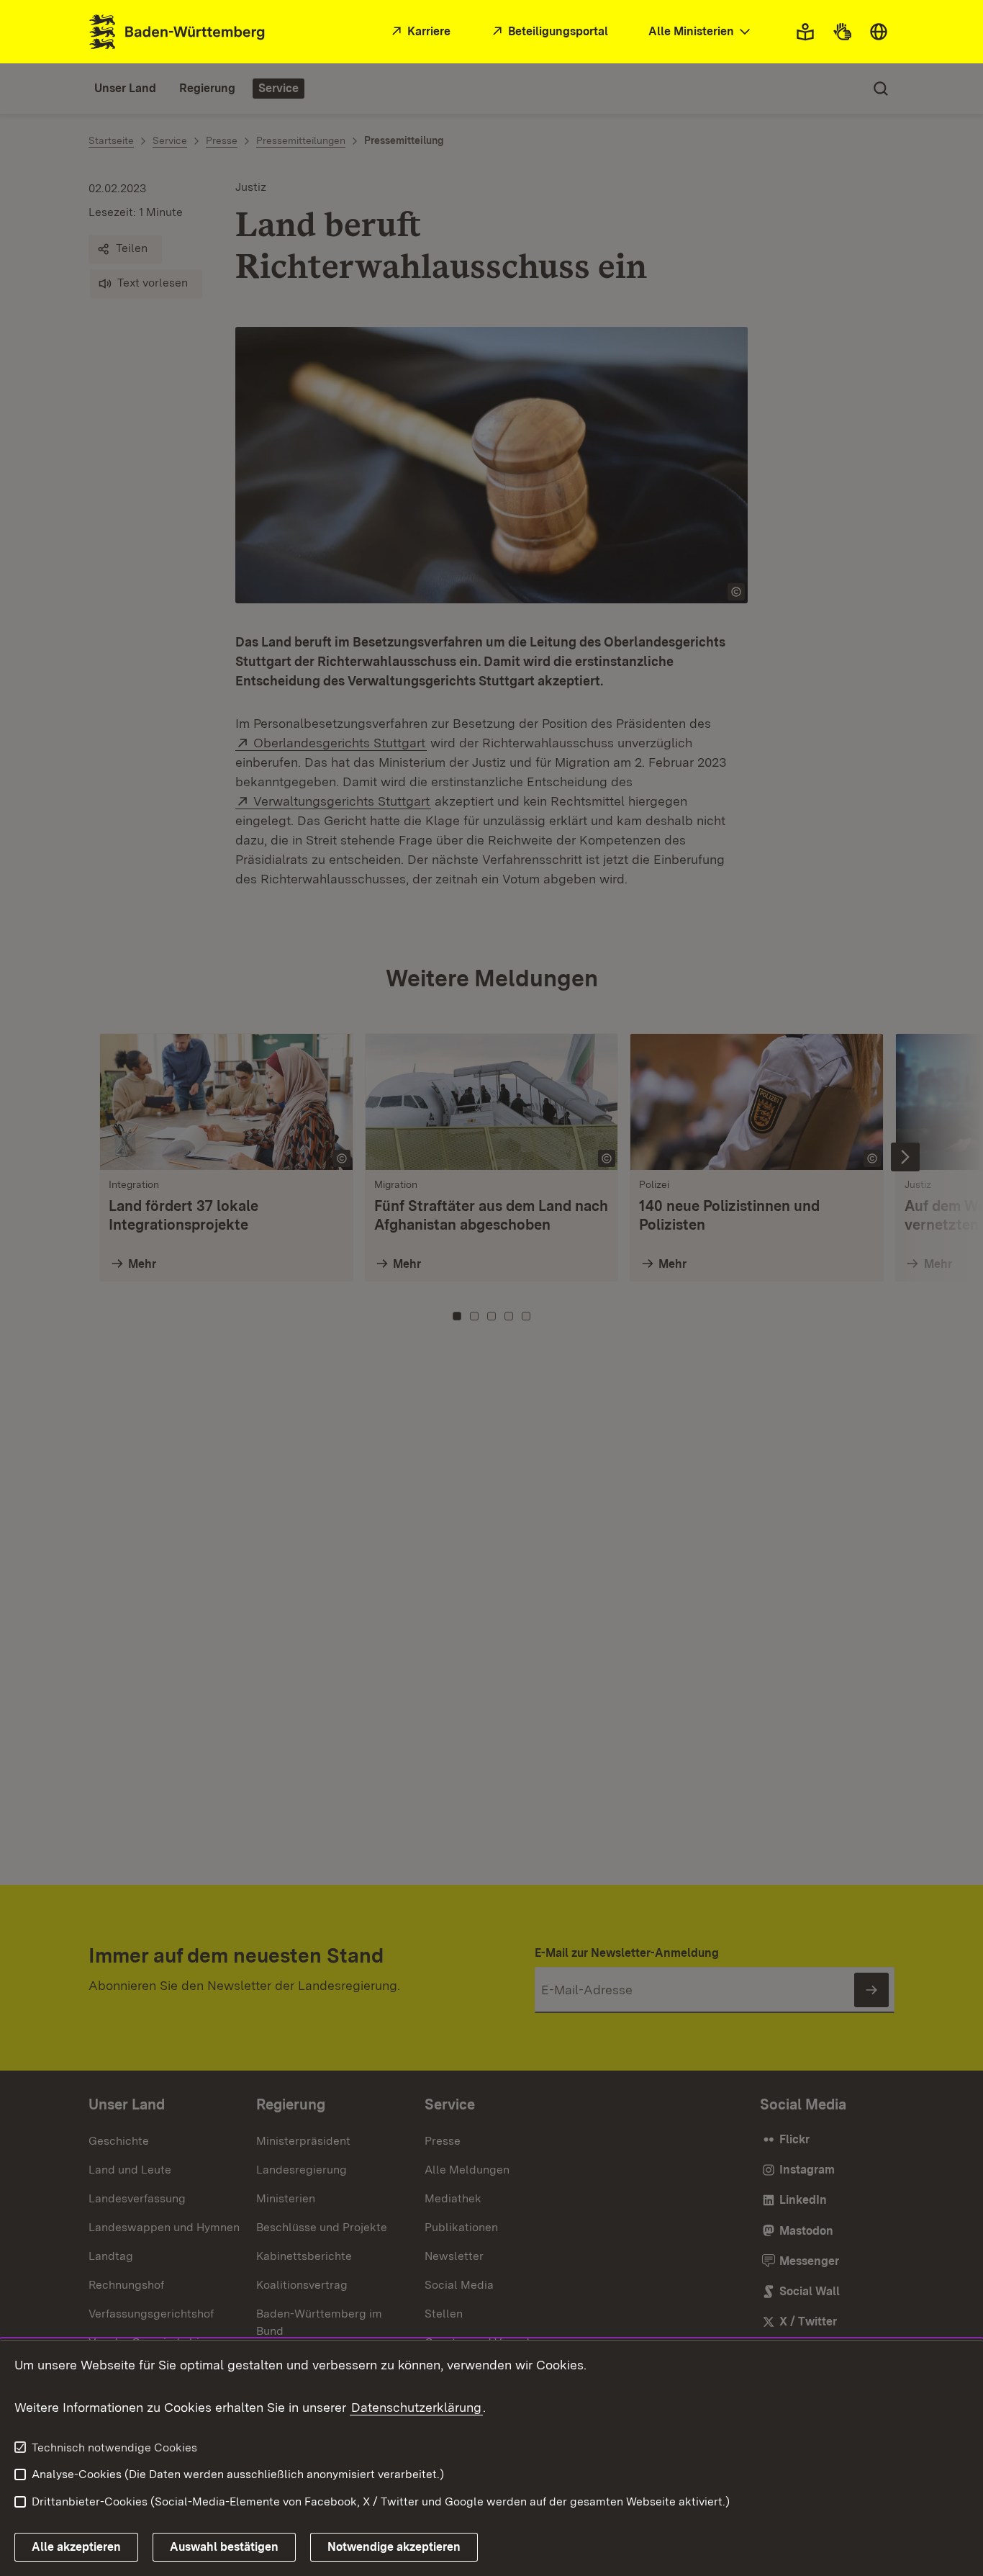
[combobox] (701, 32)
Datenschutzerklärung (416, 2407)
